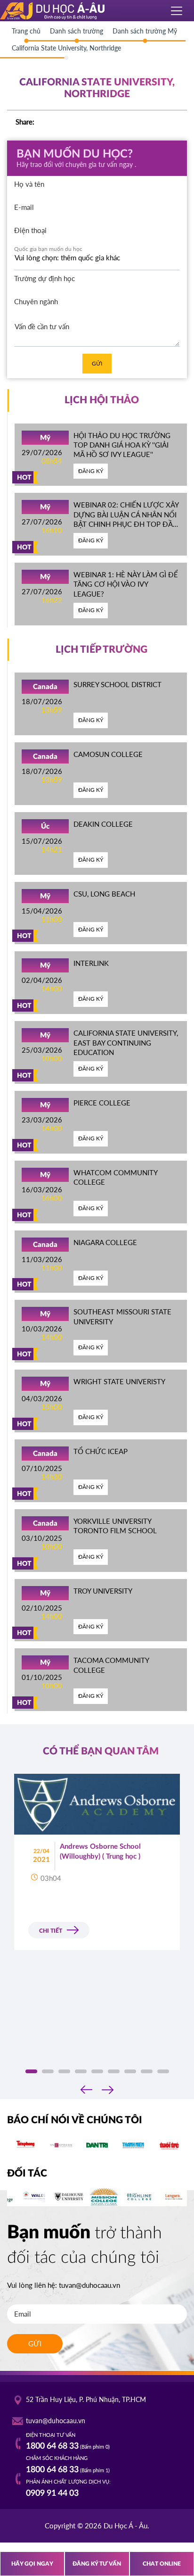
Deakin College (103, 824)
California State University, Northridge (66, 48)
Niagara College (105, 1242)
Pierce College (102, 1103)
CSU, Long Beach (104, 894)
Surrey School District (117, 684)
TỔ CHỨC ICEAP (101, 1451)
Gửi (97, 363)
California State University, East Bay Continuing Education (126, 1043)
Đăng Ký (91, 471)
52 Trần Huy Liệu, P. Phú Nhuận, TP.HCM (86, 2400)
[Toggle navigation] (177, 11)
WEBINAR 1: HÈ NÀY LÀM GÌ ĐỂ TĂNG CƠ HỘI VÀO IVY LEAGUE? (126, 584)
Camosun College (108, 754)
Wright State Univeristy (119, 1381)
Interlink (91, 963)
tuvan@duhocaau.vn (89, 2285)
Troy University (103, 1591)
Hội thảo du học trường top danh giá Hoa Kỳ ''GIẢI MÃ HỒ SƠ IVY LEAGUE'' (122, 445)
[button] (31, 2071)
